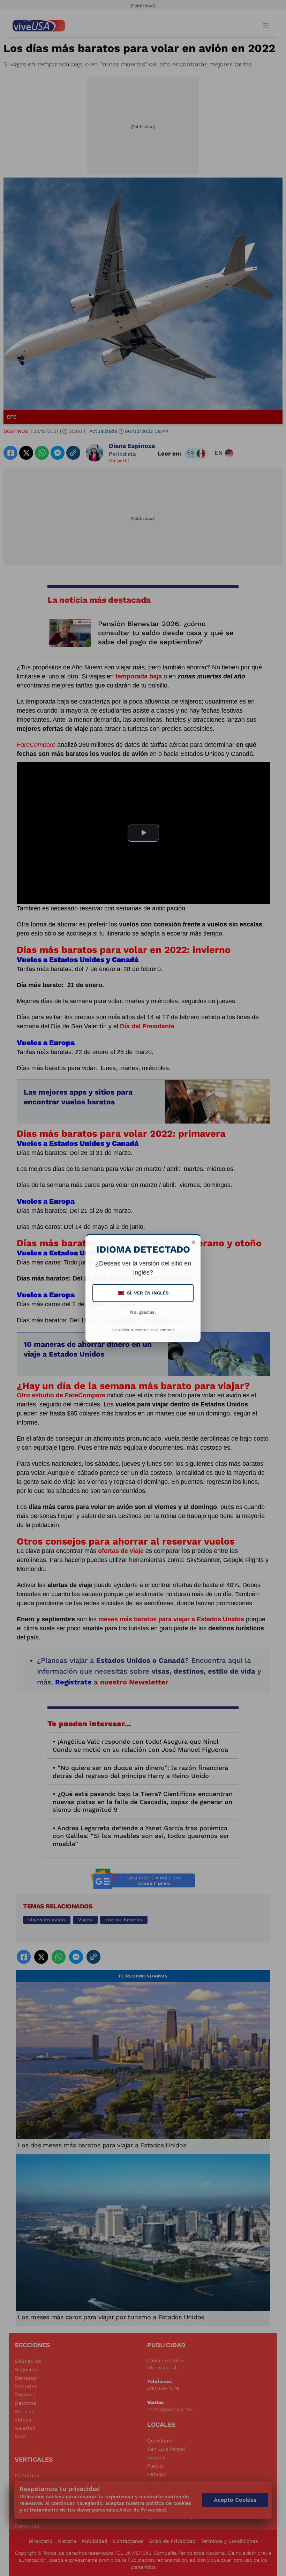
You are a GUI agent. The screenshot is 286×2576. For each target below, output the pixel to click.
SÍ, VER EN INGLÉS (144, 1293)
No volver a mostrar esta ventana (143, 1330)
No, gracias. (143, 1312)
